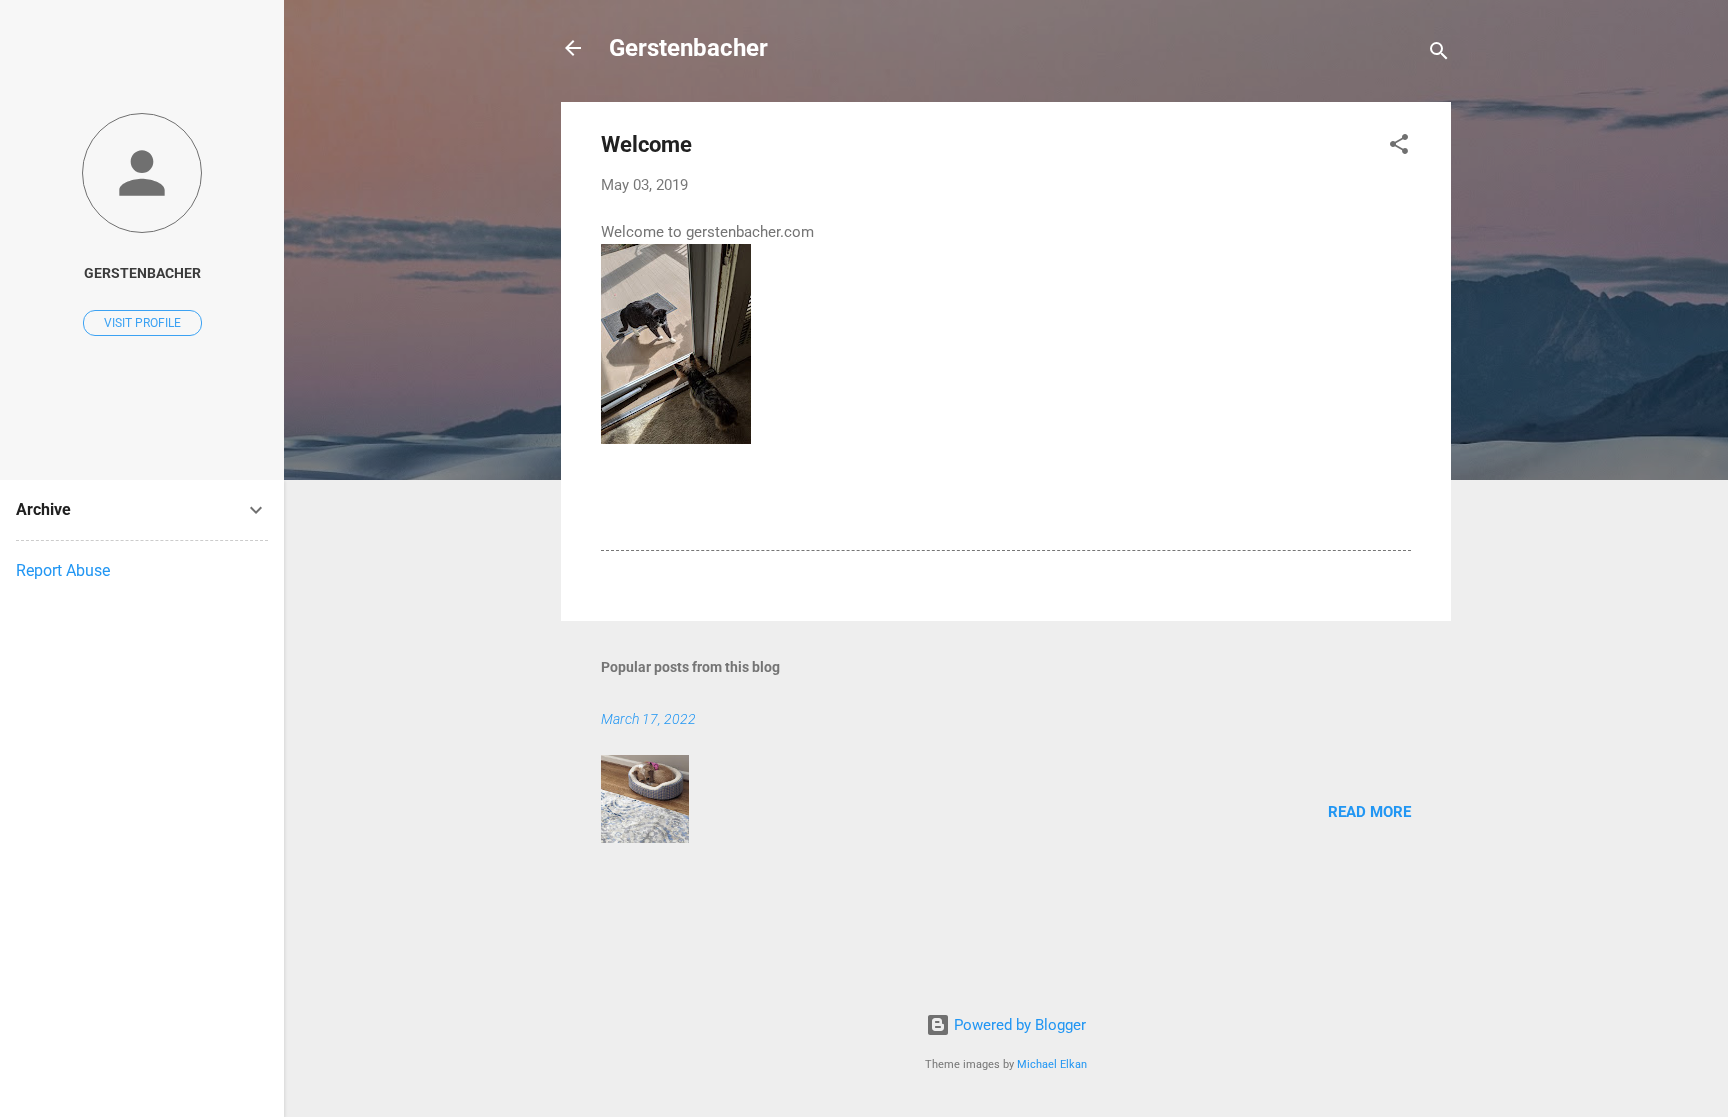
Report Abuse (63, 570)
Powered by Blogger (1018, 1025)
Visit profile (142, 323)
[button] (1399, 147)
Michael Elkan (1052, 1064)
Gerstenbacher (688, 48)
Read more (1369, 812)
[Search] (1439, 54)
